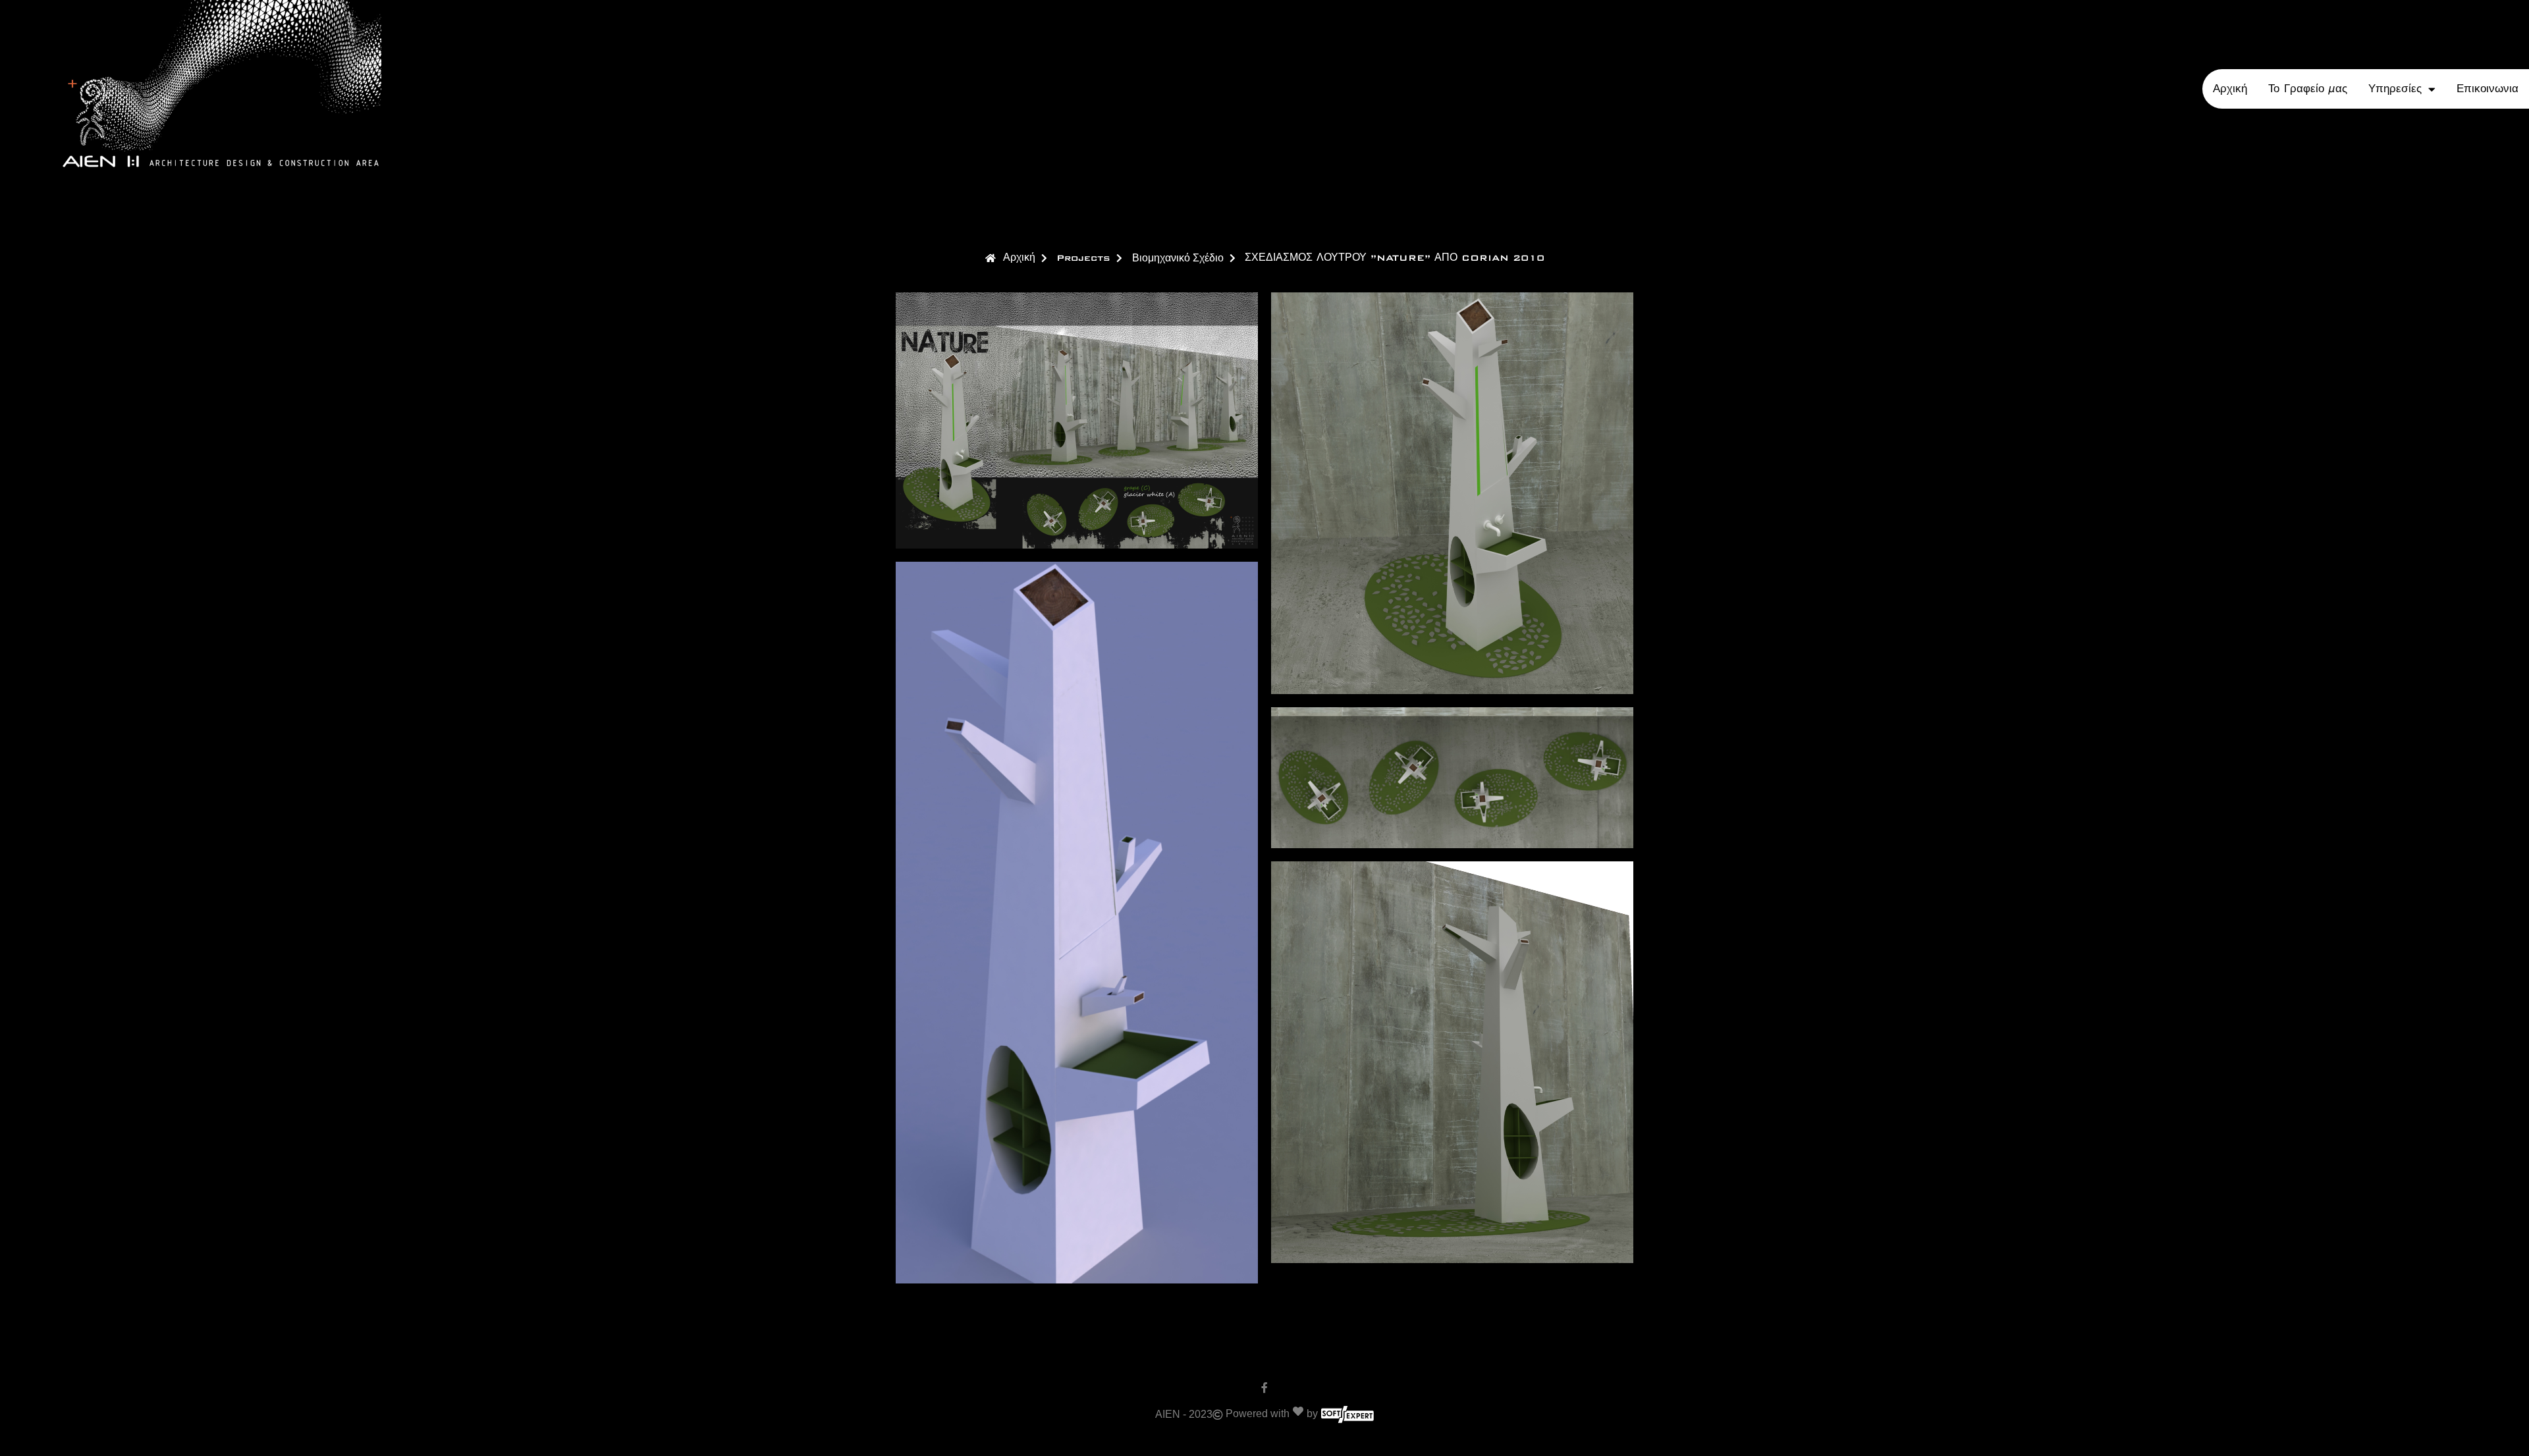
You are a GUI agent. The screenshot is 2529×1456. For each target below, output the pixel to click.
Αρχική (2230, 89)
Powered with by (1272, 1414)
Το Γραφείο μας (2308, 89)
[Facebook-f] (1264, 1388)
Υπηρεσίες (2395, 89)
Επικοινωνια (2488, 89)
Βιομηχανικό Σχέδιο (1178, 258)
